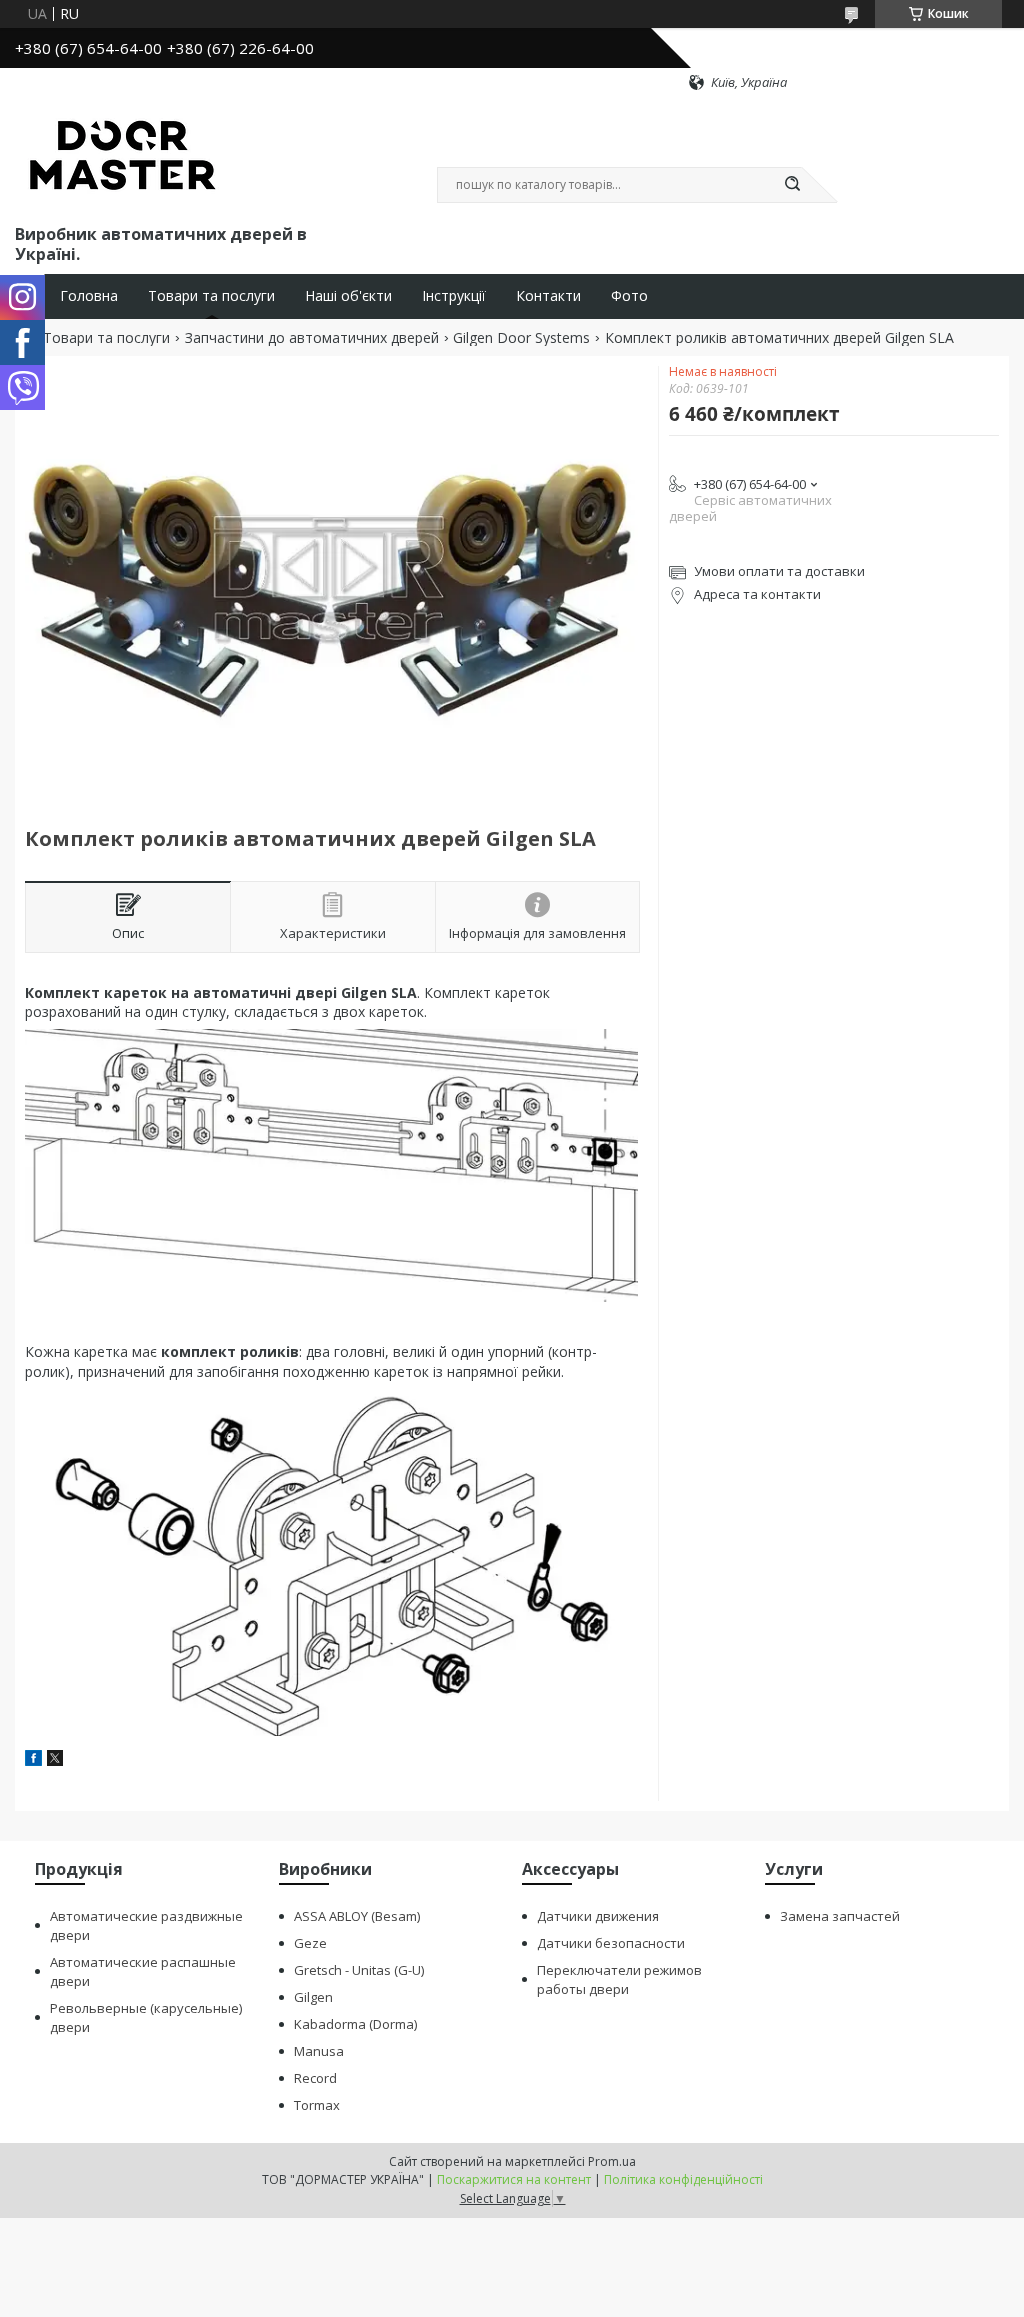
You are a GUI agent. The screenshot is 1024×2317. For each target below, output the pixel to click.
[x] (55, 1760)
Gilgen (313, 1997)
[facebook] (33, 1760)
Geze (310, 1943)
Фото (629, 296)
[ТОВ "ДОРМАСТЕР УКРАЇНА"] (122, 156)
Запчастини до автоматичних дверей (312, 338)
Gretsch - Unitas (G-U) (359, 1970)
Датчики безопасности (611, 1943)
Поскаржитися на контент (514, 2179)
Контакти (548, 296)
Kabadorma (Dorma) (355, 2024)
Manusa (319, 2051)
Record (315, 2078)
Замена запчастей (840, 1916)
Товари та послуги (211, 296)
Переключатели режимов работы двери (619, 1979)
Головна (89, 296)
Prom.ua (612, 2161)
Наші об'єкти (348, 296)
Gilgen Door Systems (521, 338)
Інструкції (454, 296)
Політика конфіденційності (683, 2179)
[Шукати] (792, 185)
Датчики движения (598, 1916)
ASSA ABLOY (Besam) (357, 1916)
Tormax (317, 2105)
